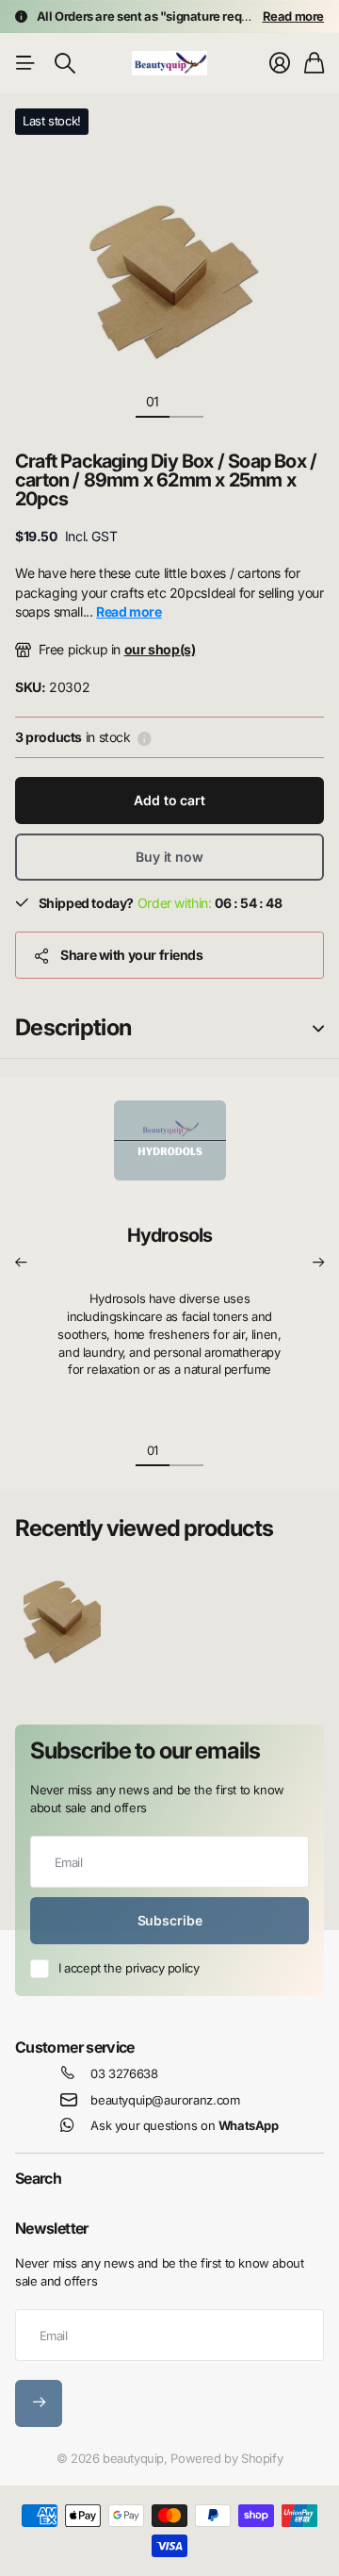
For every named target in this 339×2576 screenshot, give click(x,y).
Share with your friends (131, 955)
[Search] (65, 63)
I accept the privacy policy (129, 1968)
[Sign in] (280, 63)
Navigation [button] (25, 63)
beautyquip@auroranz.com (165, 2100)
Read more (294, 16)
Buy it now (169, 857)
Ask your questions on (184, 2125)
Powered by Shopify (226, 2458)
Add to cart (169, 800)
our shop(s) (160, 649)
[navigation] (186, 401)
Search (38, 2178)
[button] (21, 1263)
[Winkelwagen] (314, 63)
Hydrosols (170, 1235)
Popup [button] (145, 737)
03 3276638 (124, 2073)
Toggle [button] (318, 1028)
